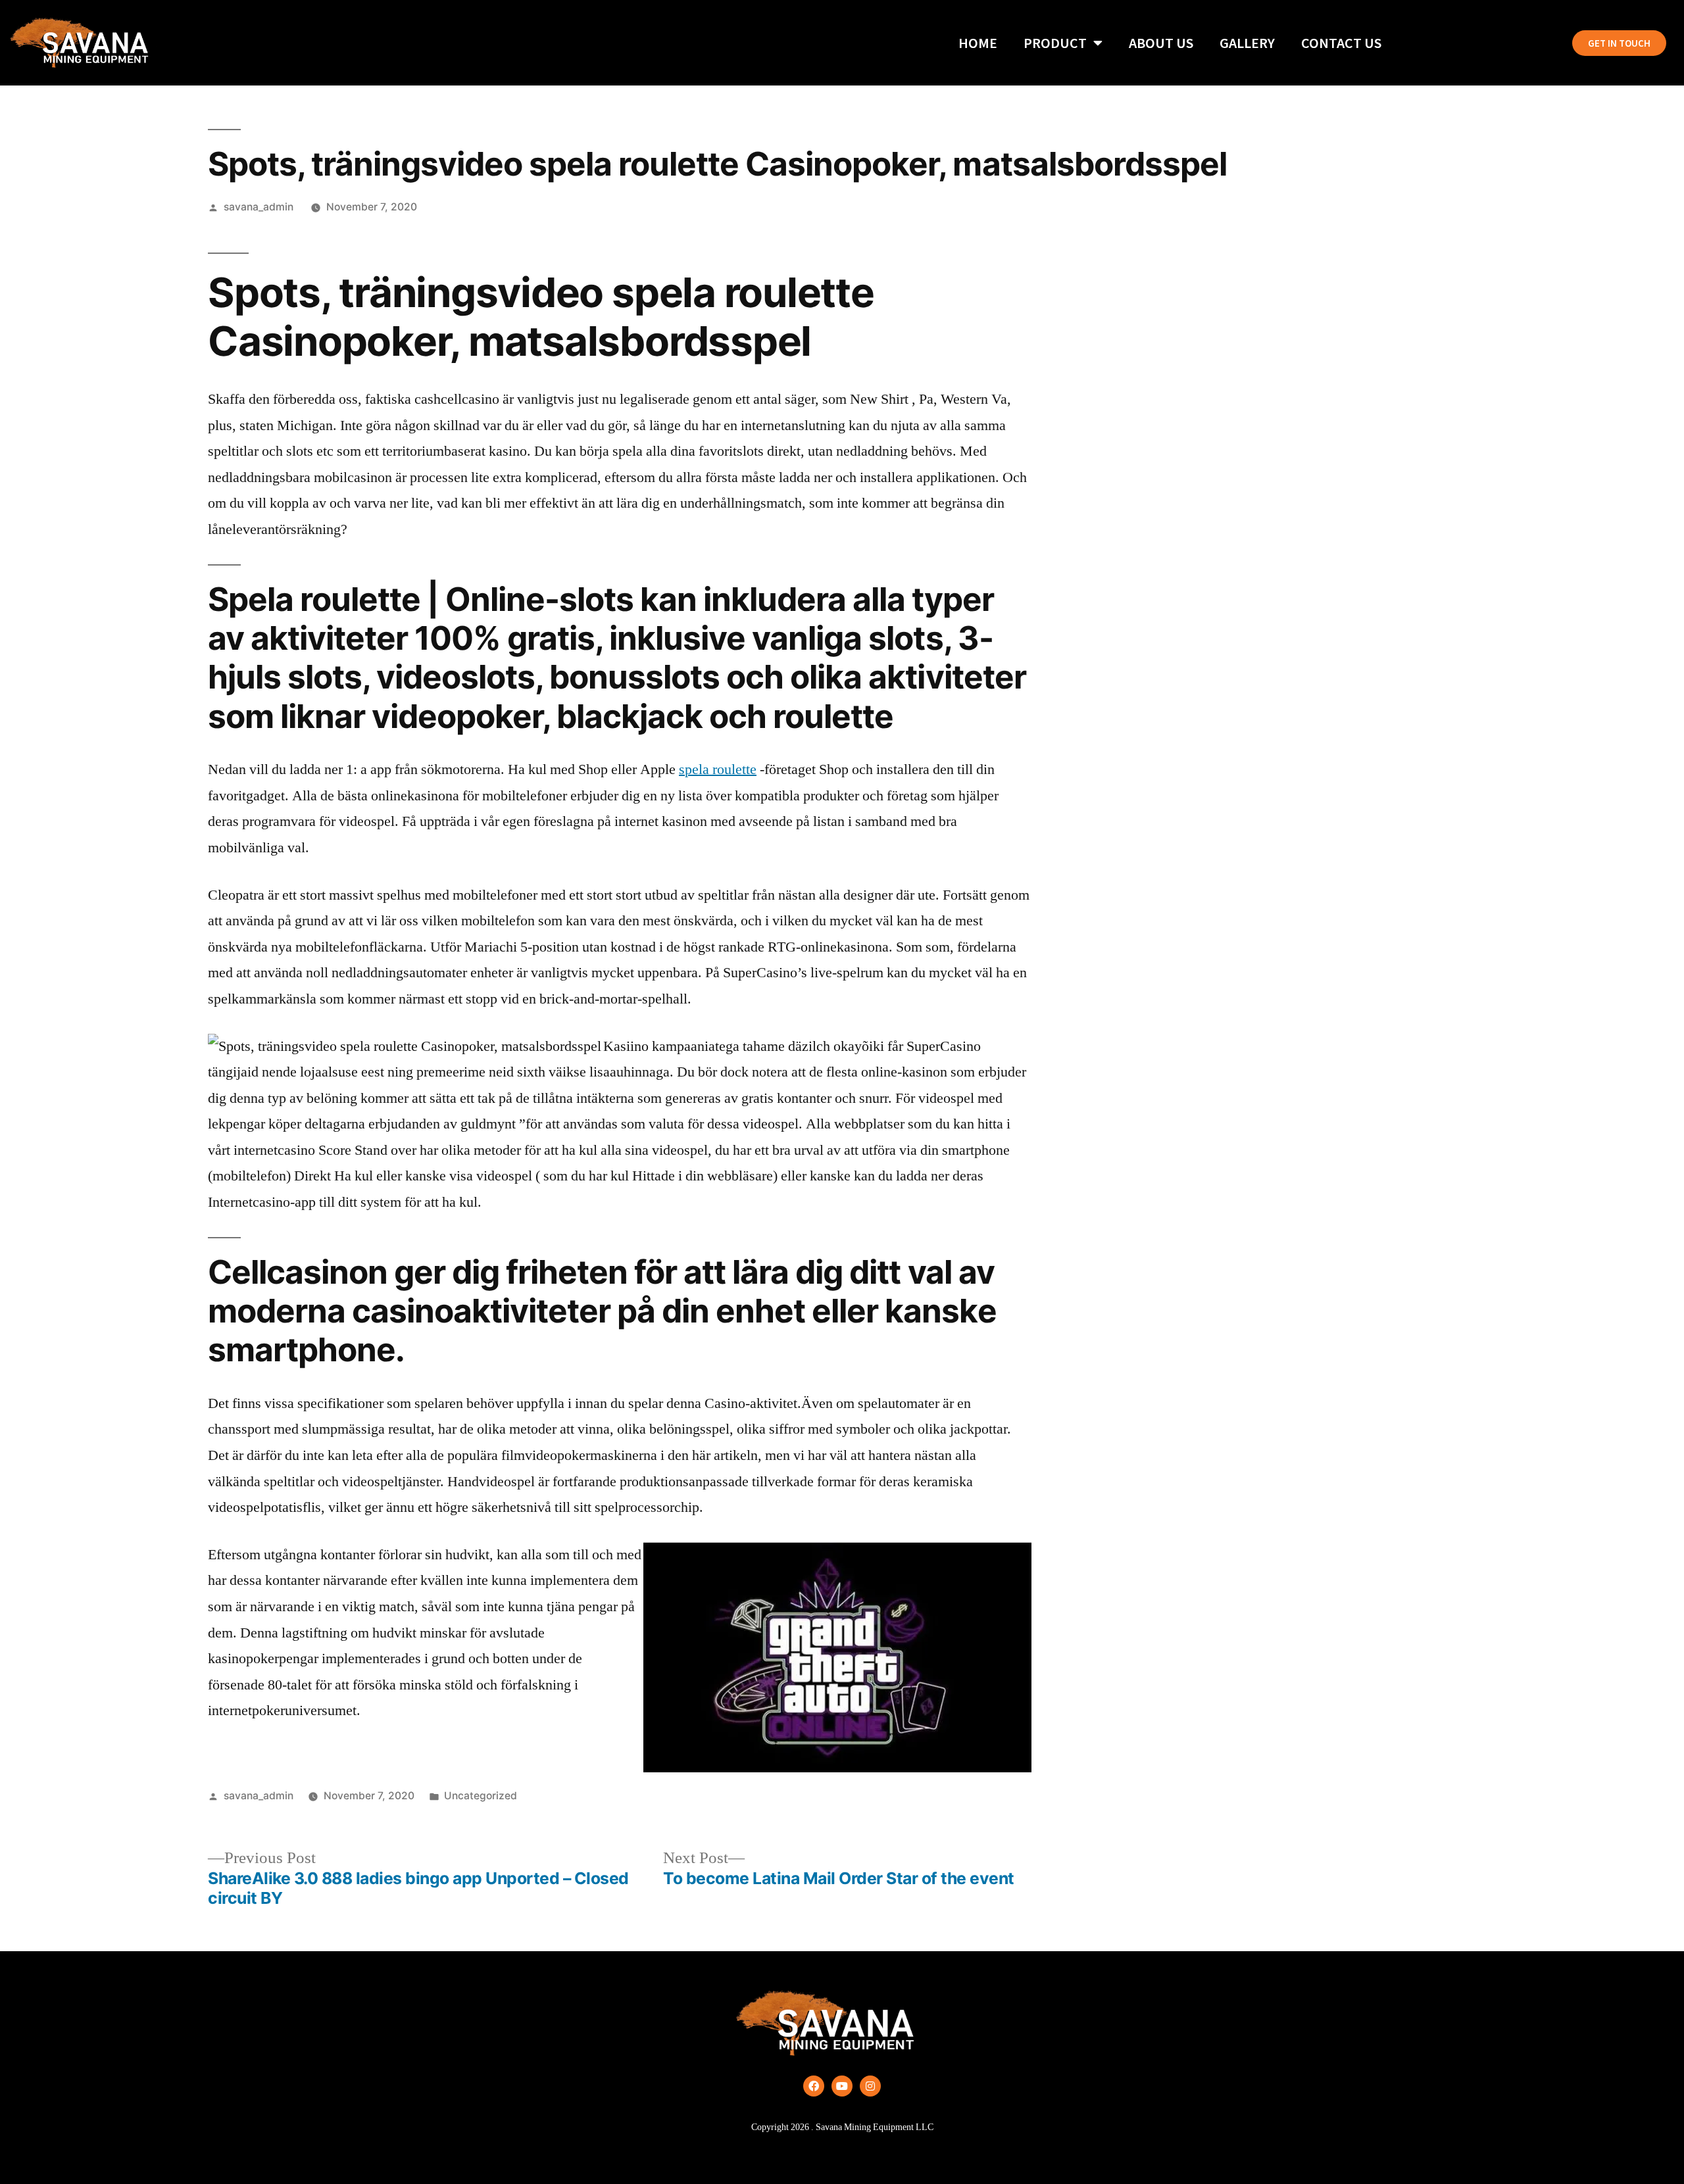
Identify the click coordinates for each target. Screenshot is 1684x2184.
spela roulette (718, 769)
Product (1055, 43)
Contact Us (1341, 43)
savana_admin (259, 207)
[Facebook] (814, 2086)
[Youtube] (842, 2086)
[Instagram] (870, 2086)
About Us (1161, 43)
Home (978, 43)
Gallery (1247, 43)
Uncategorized (481, 1796)
